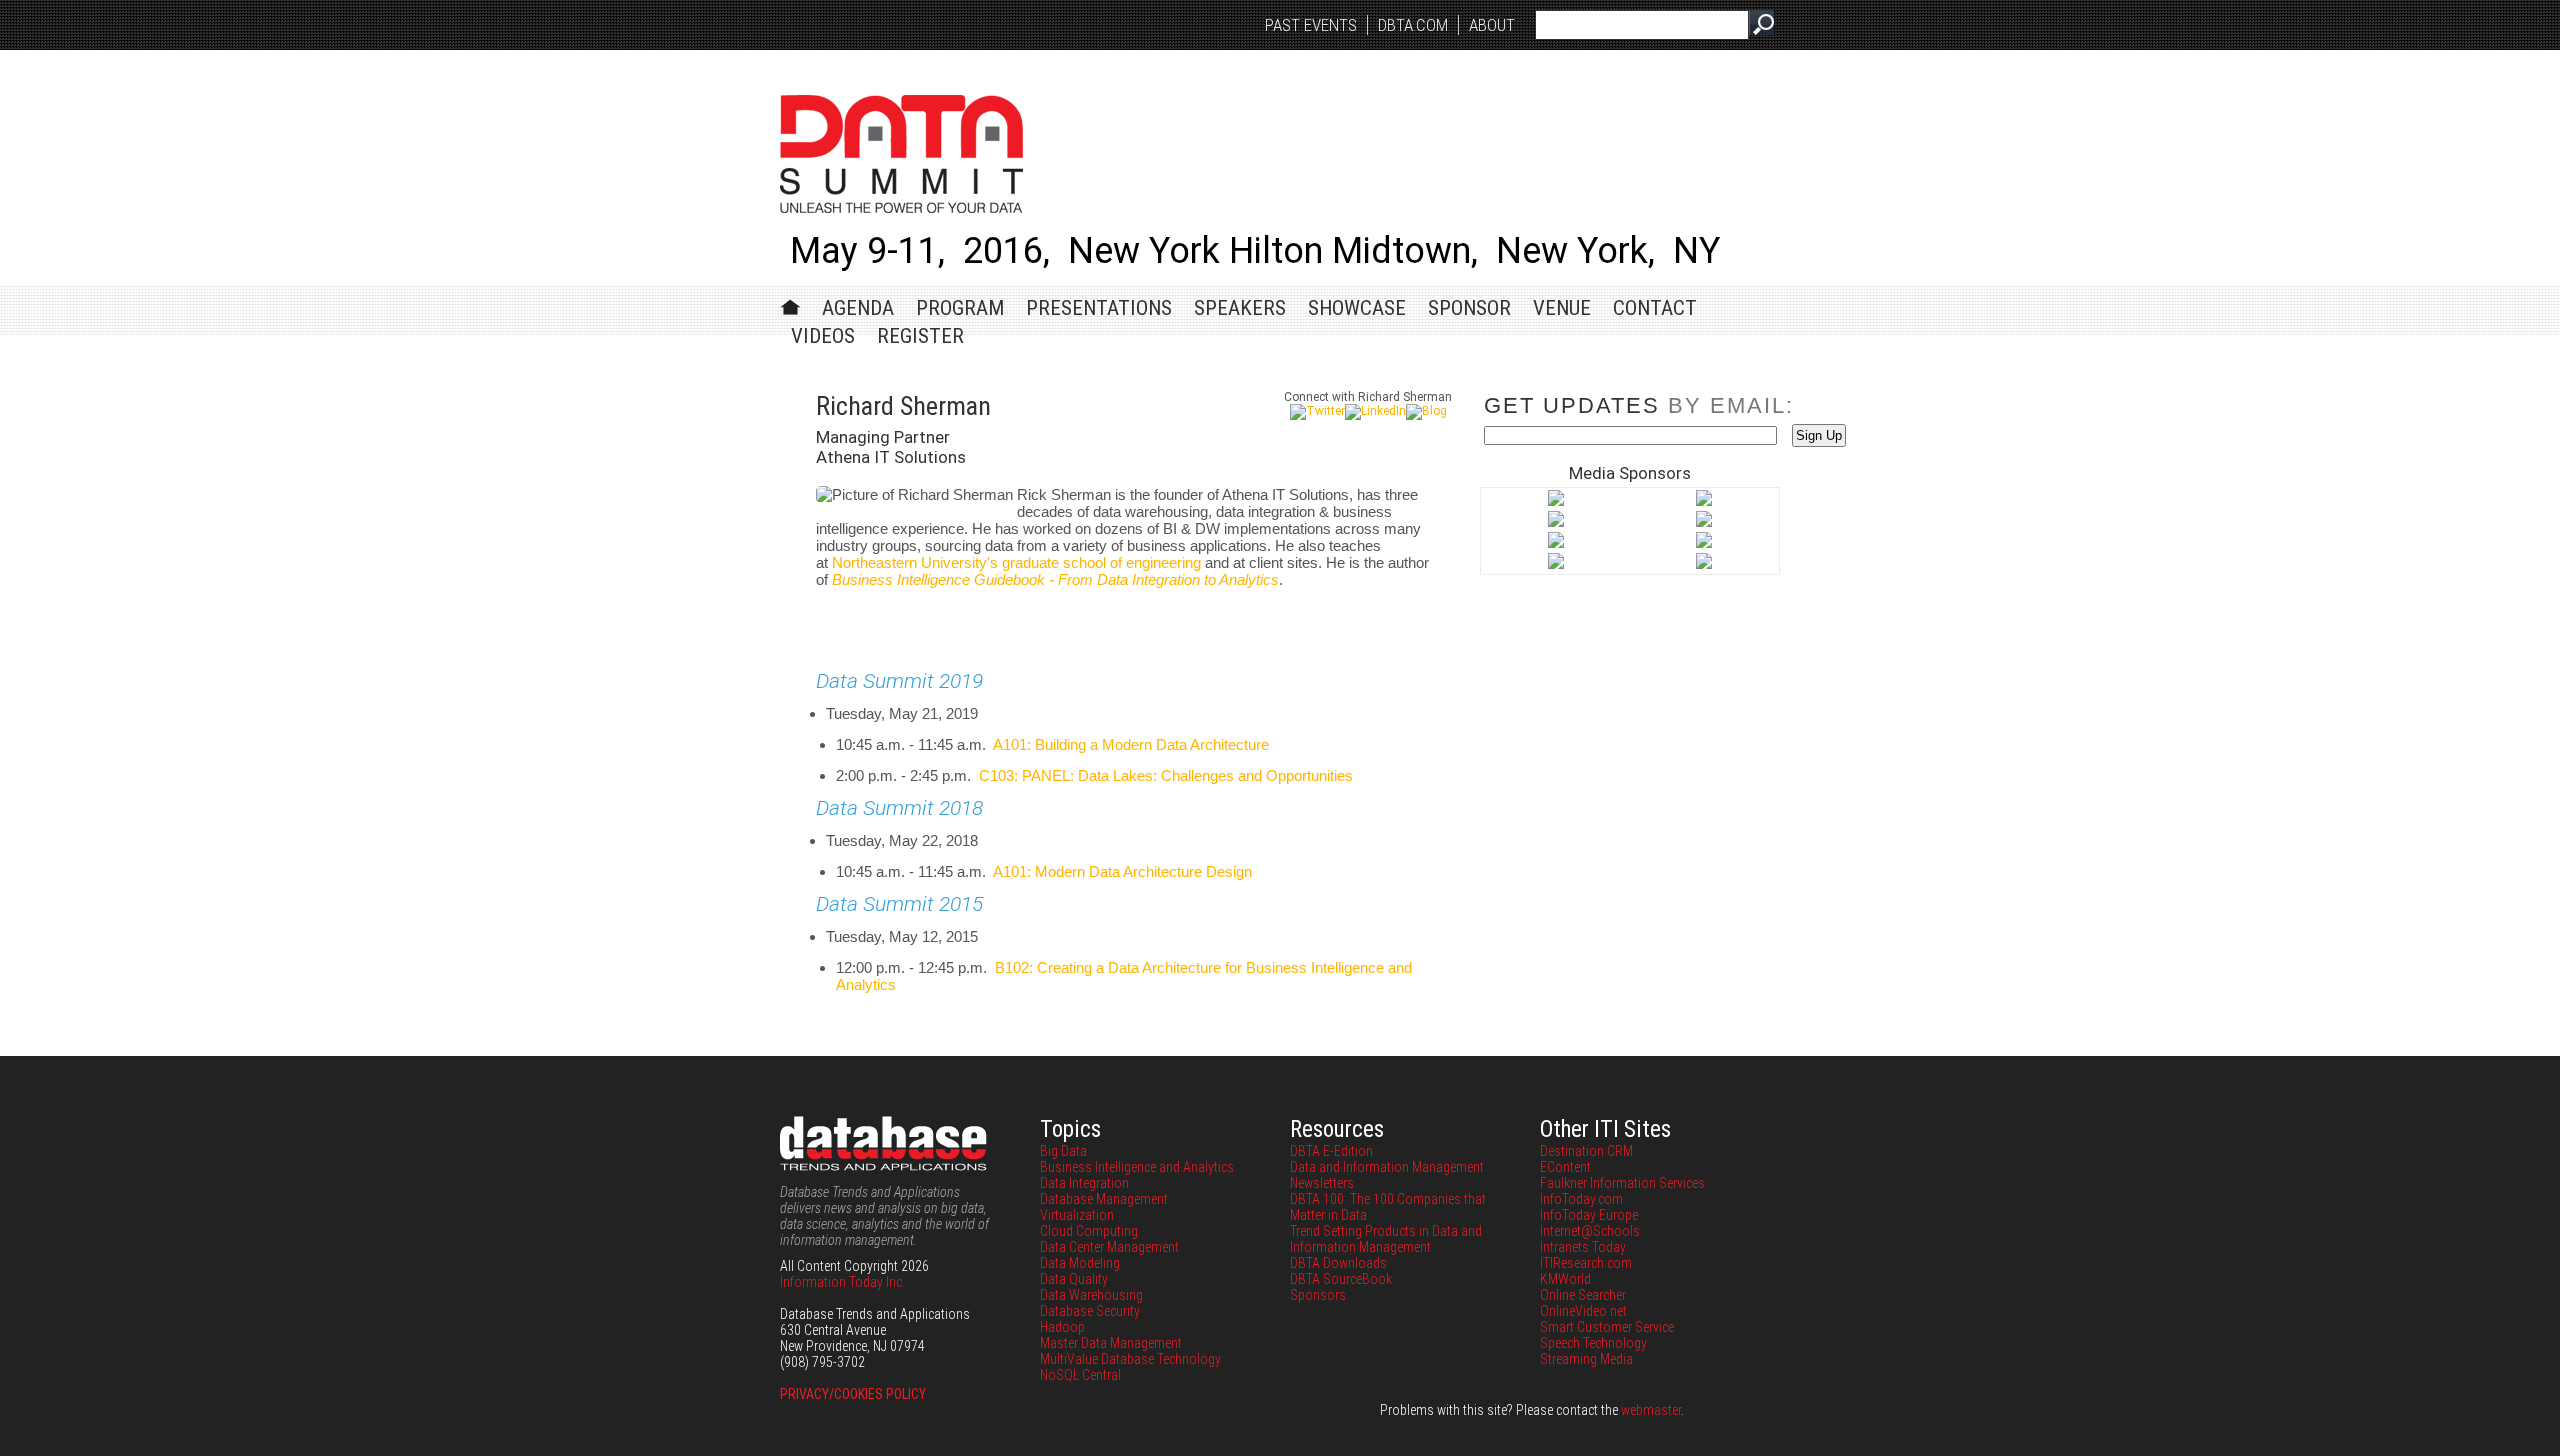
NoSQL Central (1080, 1375)
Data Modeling (1080, 1263)
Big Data (1063, 1151)
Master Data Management (1111, 1343)
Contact (1655, 308)
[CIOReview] (1556, 523)
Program (960, 308)
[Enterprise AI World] (1704, 544)
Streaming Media (1586, 1359)
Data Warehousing (1091, 1295)
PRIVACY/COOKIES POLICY (853, 1394)
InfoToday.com (1581, 1199)
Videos (823, 336)
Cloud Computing (1089, 1231)
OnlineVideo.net (1583, 1311)
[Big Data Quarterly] (1704, 502)
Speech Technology (1593, 1343)
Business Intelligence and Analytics (1137, 1167)
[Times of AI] (1704, 565)
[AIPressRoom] (1556, 502)
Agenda (858, 308)
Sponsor (1469, 308)
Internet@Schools (1590, 1231)
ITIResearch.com (1586, 1263)
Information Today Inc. (842, 1282)
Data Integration (1084, 1183)
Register (920, 336)
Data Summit (901, 154)
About (1492, 25)
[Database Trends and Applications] (1556, 544)
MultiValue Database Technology (1130, 1359)
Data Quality (1074, 1279)
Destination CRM (1586, 1151)
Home (790, 304)
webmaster (1651, 1410)
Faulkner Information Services (1622, 1183)
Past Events (1311, 25)
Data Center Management (1109, 1247)
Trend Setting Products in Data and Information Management (1386, 1239)
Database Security (1090, 1311)
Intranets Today (1583, 1247)
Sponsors (1318, 1295)
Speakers (1240, 308)
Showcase (1357, 308)
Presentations (1099, 308)
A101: (1131, 744)
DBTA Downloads (1338, 1263)
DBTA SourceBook (1341, 1279)
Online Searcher (1583, 1295)
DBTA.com (1413, 25)
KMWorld (1565, 1279)
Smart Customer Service (1607, 1327)
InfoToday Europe (1589, 1215)
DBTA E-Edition (1331, 1151)
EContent (1565, 1167)
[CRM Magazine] (1704, 523)
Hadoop (1062, 1327)
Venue (1562, 308)
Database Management (1104, 1199)
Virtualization (1077, 1215)
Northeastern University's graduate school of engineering (1016, 562)
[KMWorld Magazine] (1556, 565)
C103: (1166, 775)
